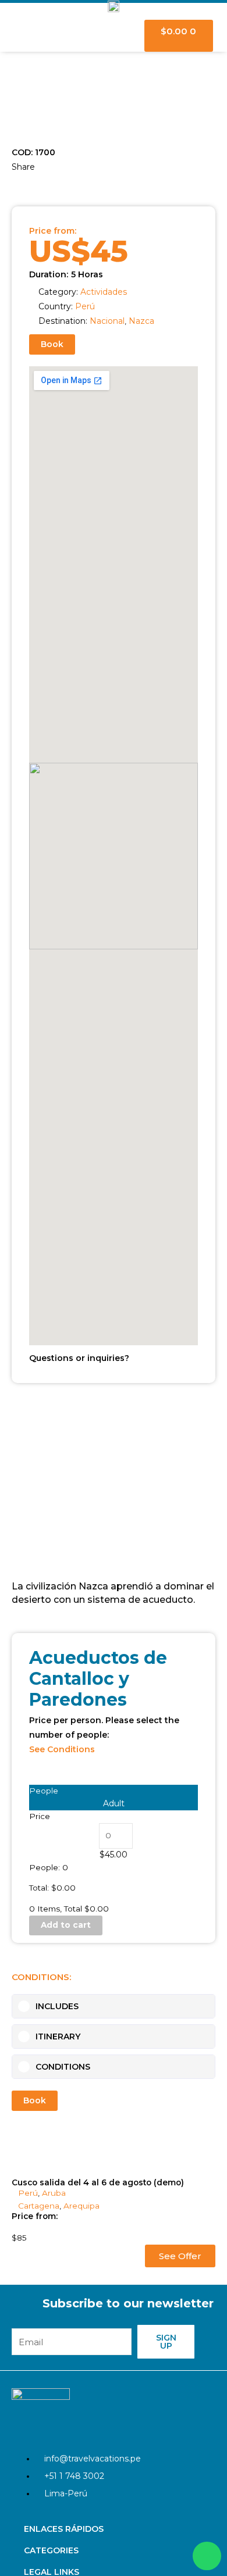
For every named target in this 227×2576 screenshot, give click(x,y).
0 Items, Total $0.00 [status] (69, 1909)
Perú (85, 306)
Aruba (54, 2193)
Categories (51, 2550)
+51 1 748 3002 (74, 2476)
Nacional (107, 321)
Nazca (141, 321)
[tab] (114, 2006)
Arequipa (81, 2206)
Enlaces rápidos (64, 2529)
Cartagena (39, 2206)
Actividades (104, 292)
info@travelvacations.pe (93, 2459)
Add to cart (66, 1925)
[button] (13, 183)
